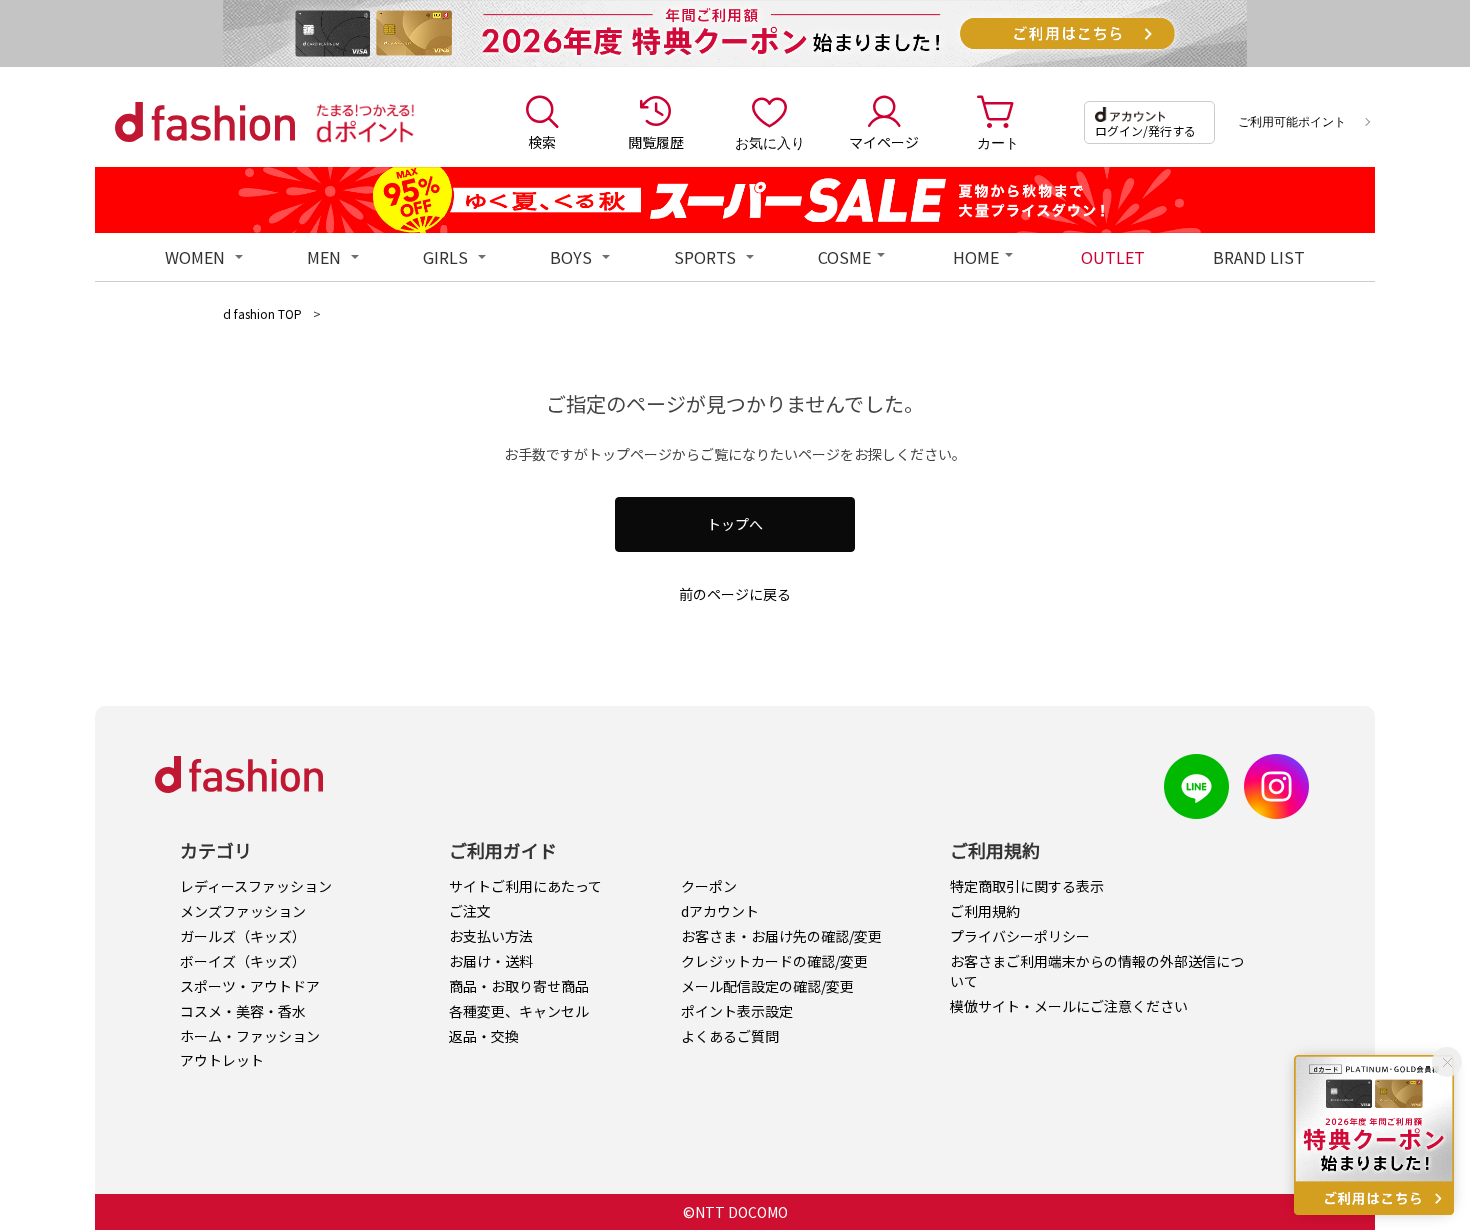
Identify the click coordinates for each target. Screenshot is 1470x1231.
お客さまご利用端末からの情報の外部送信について (1097, 971)
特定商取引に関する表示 (1027, 886)
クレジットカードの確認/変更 (774, 961)
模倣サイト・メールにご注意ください (1069, 1006)
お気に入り (770, 142)
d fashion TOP (262, 313)
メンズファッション (243, 911)
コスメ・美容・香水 (243, 1011)
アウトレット (222, 1060)
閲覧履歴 (656, 142)
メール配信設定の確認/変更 (767, 986)
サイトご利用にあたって (525, 886)
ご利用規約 (985, 911)
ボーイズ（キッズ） (243, 961)
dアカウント (720, 911)
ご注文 (470, 911)
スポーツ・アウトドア (250, 986)
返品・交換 (484, 1036)
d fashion (205, 122)
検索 (542, 142)
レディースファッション (256, 886)
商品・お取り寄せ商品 (519, 986)
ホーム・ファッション (250, 1036)
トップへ (735, 524)
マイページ (884, 142)
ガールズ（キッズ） (243, 936)
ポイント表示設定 (737, 1011)
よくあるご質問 (730, 1036)
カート (998, 142)
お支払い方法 (491, 936)
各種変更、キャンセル (519, 1011)
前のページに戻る (735, 594)
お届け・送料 (491, 961)
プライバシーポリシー (1020, 936)
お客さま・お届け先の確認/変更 (781, 936)
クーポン (709, 886)
